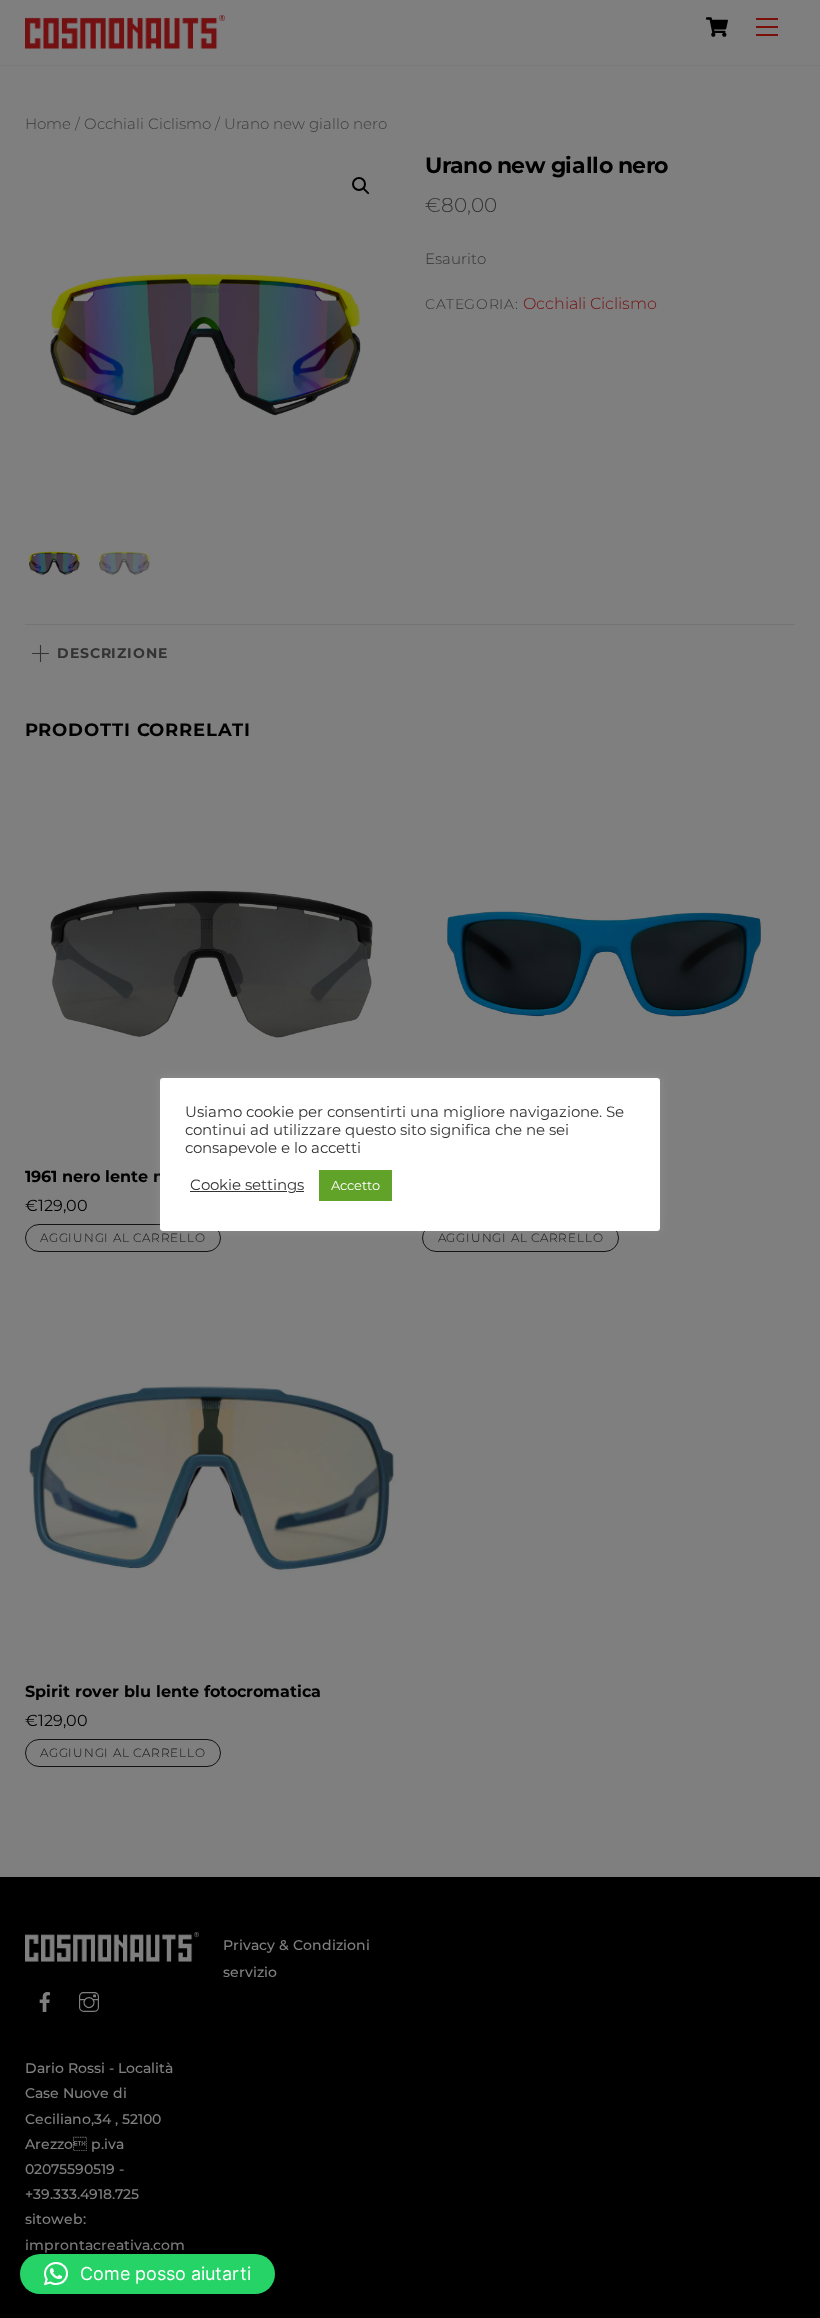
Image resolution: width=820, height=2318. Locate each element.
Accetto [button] (355, 1185)
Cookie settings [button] (247, 1185)
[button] (147, 2274)
